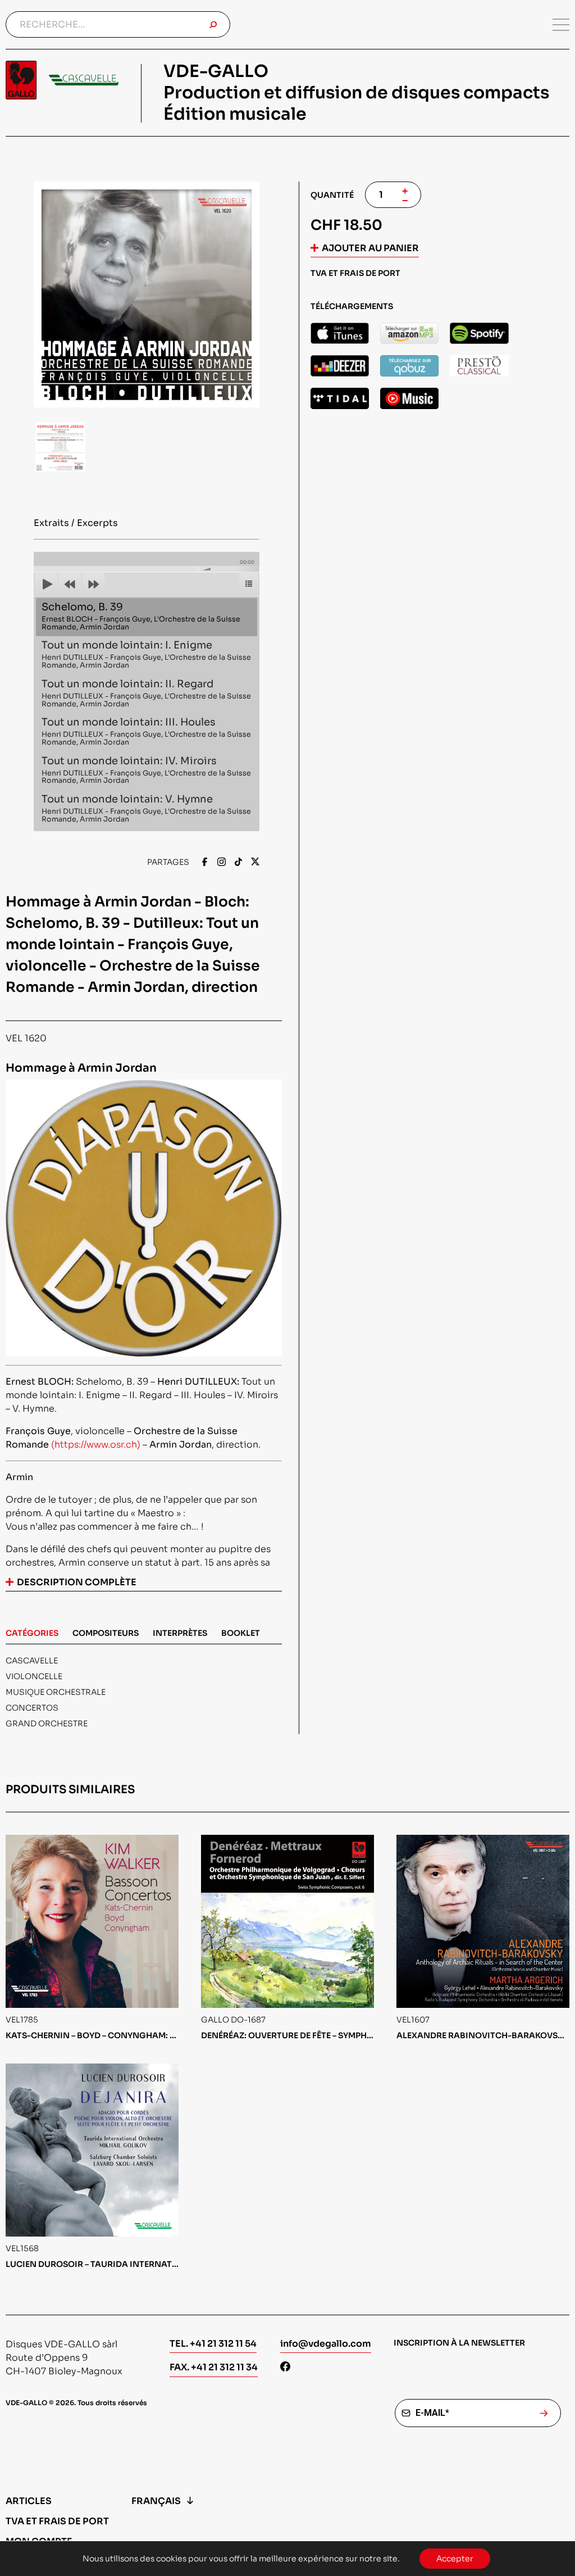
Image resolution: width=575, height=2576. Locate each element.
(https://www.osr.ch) (96, 1445)
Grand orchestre (47, 1724)
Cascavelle (32, 1661)
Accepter (455, 2559)
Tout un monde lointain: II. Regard (146, 693)
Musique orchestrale (56, 1692)
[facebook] (205, 863)
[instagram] (222, 863)
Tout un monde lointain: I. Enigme (146, 654)
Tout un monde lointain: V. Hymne (146, 808)
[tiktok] (238, 863)
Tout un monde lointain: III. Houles (146, 731)
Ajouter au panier (370, 248)
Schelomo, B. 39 (141, 616)
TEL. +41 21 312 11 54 (213, 2344)
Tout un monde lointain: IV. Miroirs (146, 770)
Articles (29, 2501)
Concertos (32, 1708)
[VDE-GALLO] (62, 80)
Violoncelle (34, 1676)
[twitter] (255, 863)
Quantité (332, 195)
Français (156, 2501)
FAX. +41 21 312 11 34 (214, 2367)
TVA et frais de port (57, 2521)
